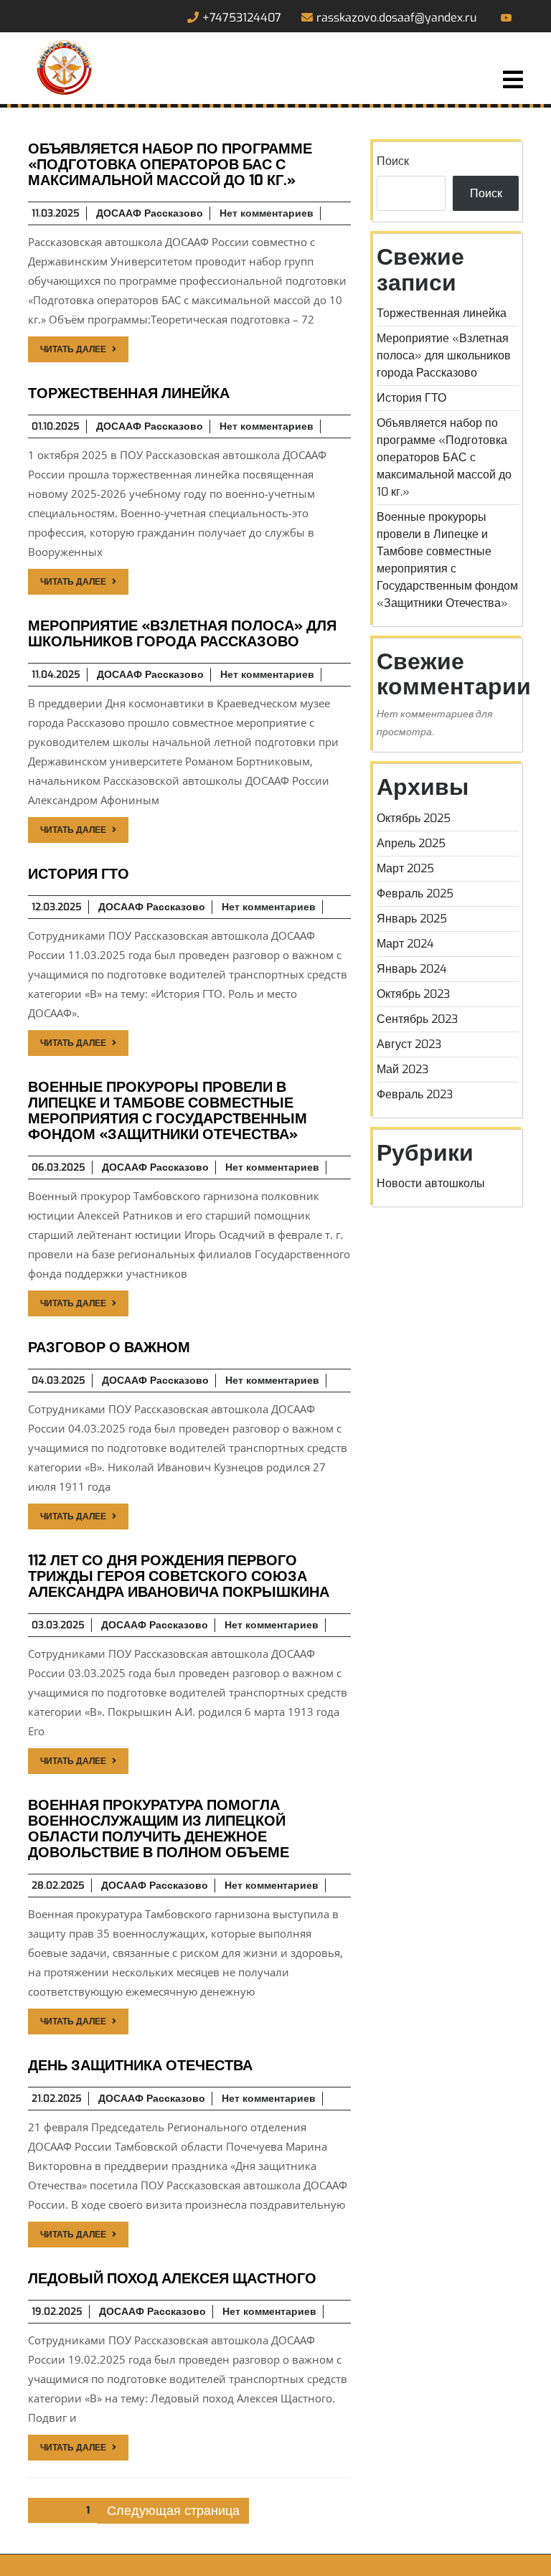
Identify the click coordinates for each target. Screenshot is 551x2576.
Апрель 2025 (411, 843)
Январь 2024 (412, 969)
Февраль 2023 (415, 1094)
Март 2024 (405, 944)
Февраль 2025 (415, 893)
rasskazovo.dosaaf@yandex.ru (396, 18)
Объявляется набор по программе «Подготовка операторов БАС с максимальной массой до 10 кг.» (444, 457)
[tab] (513, 81)
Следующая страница (173, 2511)
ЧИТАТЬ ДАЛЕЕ (73, 349)
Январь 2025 (412, 919)
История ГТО (411, 398)
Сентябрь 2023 (417, 1019)
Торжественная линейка (442, 313)
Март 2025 (405, 868)
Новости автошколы (431, 1183)
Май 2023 (402, 1069)
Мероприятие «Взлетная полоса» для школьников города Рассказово (444, 355)
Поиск (393, 161)
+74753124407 (242, 18)
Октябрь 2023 (413, 994)
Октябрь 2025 (414, 818)
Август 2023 (409, 1044)
